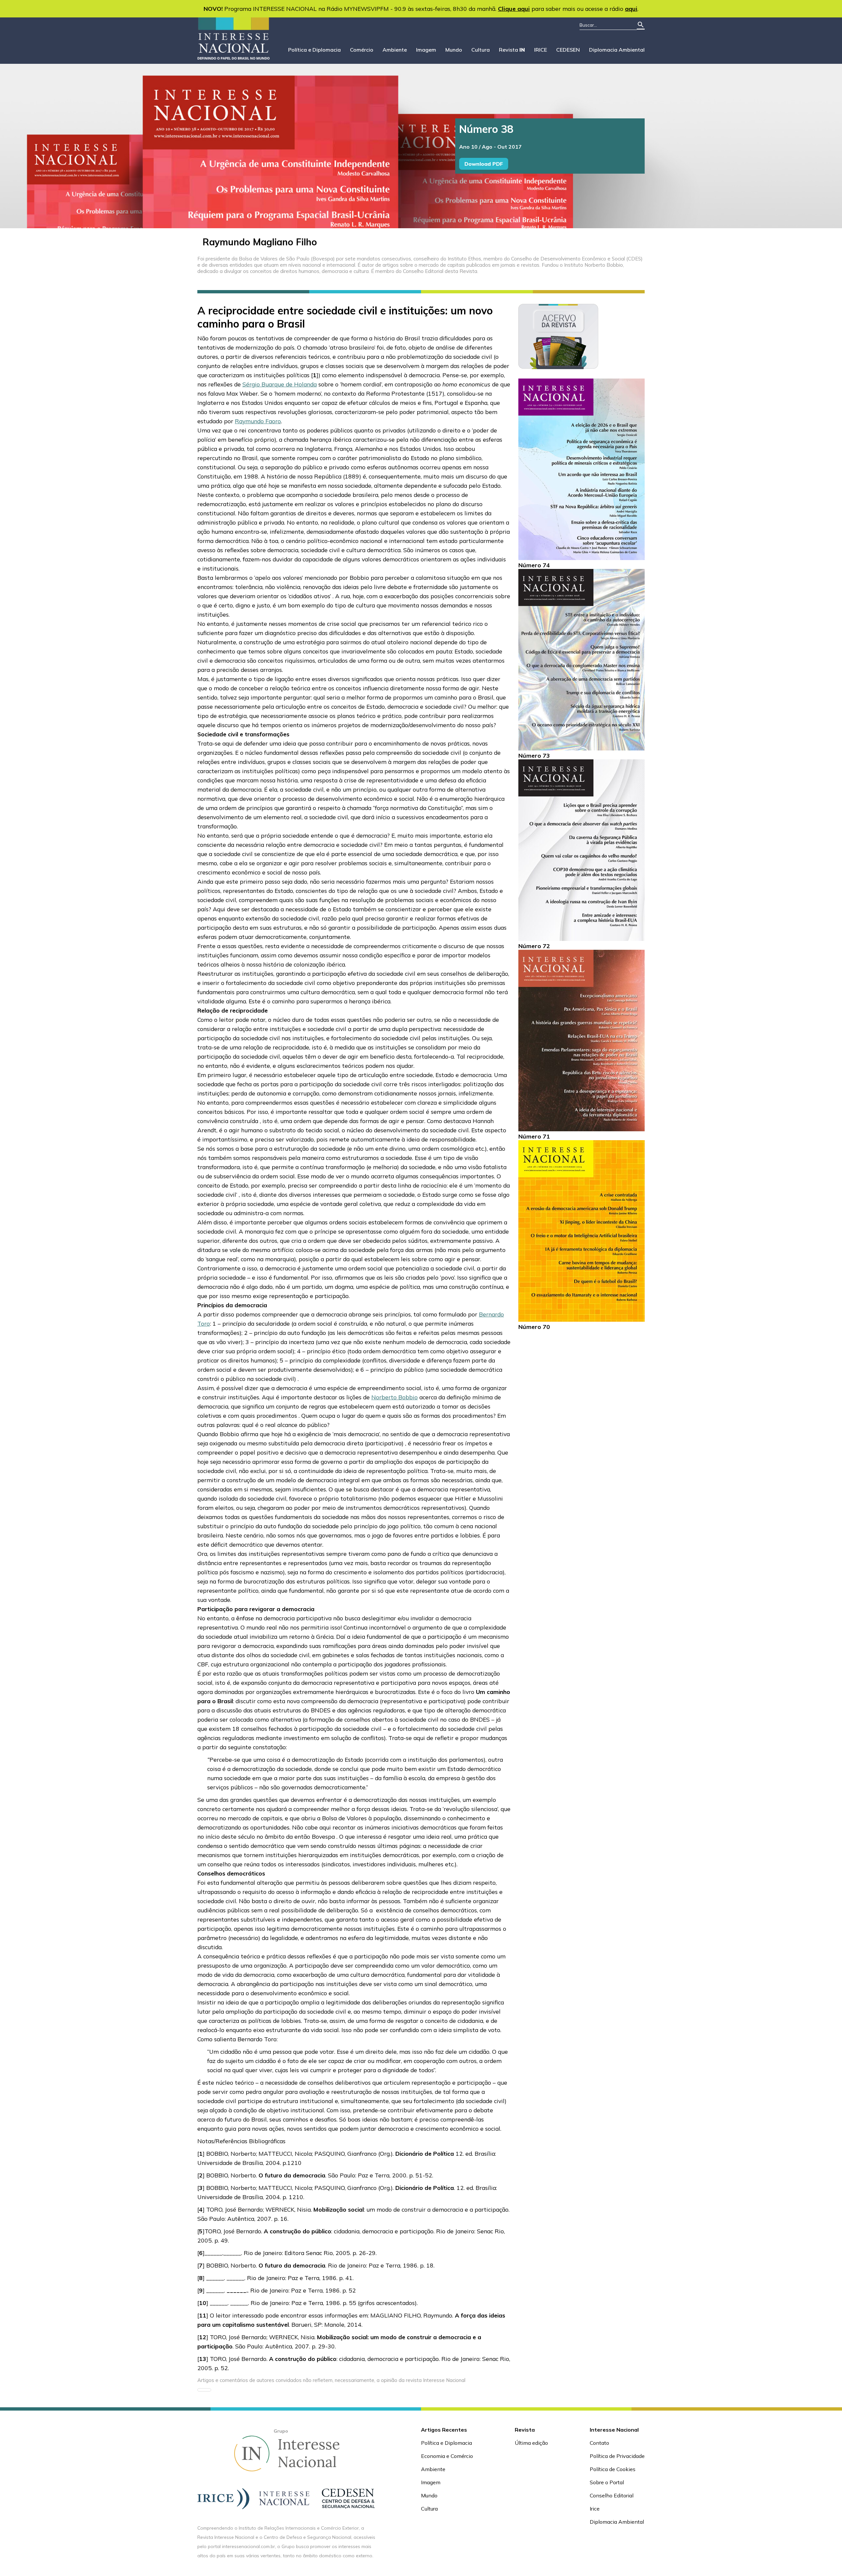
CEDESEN (568, 50)
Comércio (362, 50)
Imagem (426, 50)
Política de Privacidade (617, 2456)
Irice (595, 2509)
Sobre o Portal (607, 2482)
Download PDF (484, 164)
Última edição (531, 2443)
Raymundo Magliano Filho (260, 242)
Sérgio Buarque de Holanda (280, 384)
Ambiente (395, 50)
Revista (512, 50)
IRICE (541, 50)
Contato (599, 2443)
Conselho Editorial (612, 2495)
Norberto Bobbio (395, 1397)
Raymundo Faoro (258, 421)
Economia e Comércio (447, 2456)
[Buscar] (641, 25)
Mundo (454, 50)
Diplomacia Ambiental (617, 50)
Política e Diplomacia (314, 50)
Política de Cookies (613, 2469)
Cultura (481, 50)
